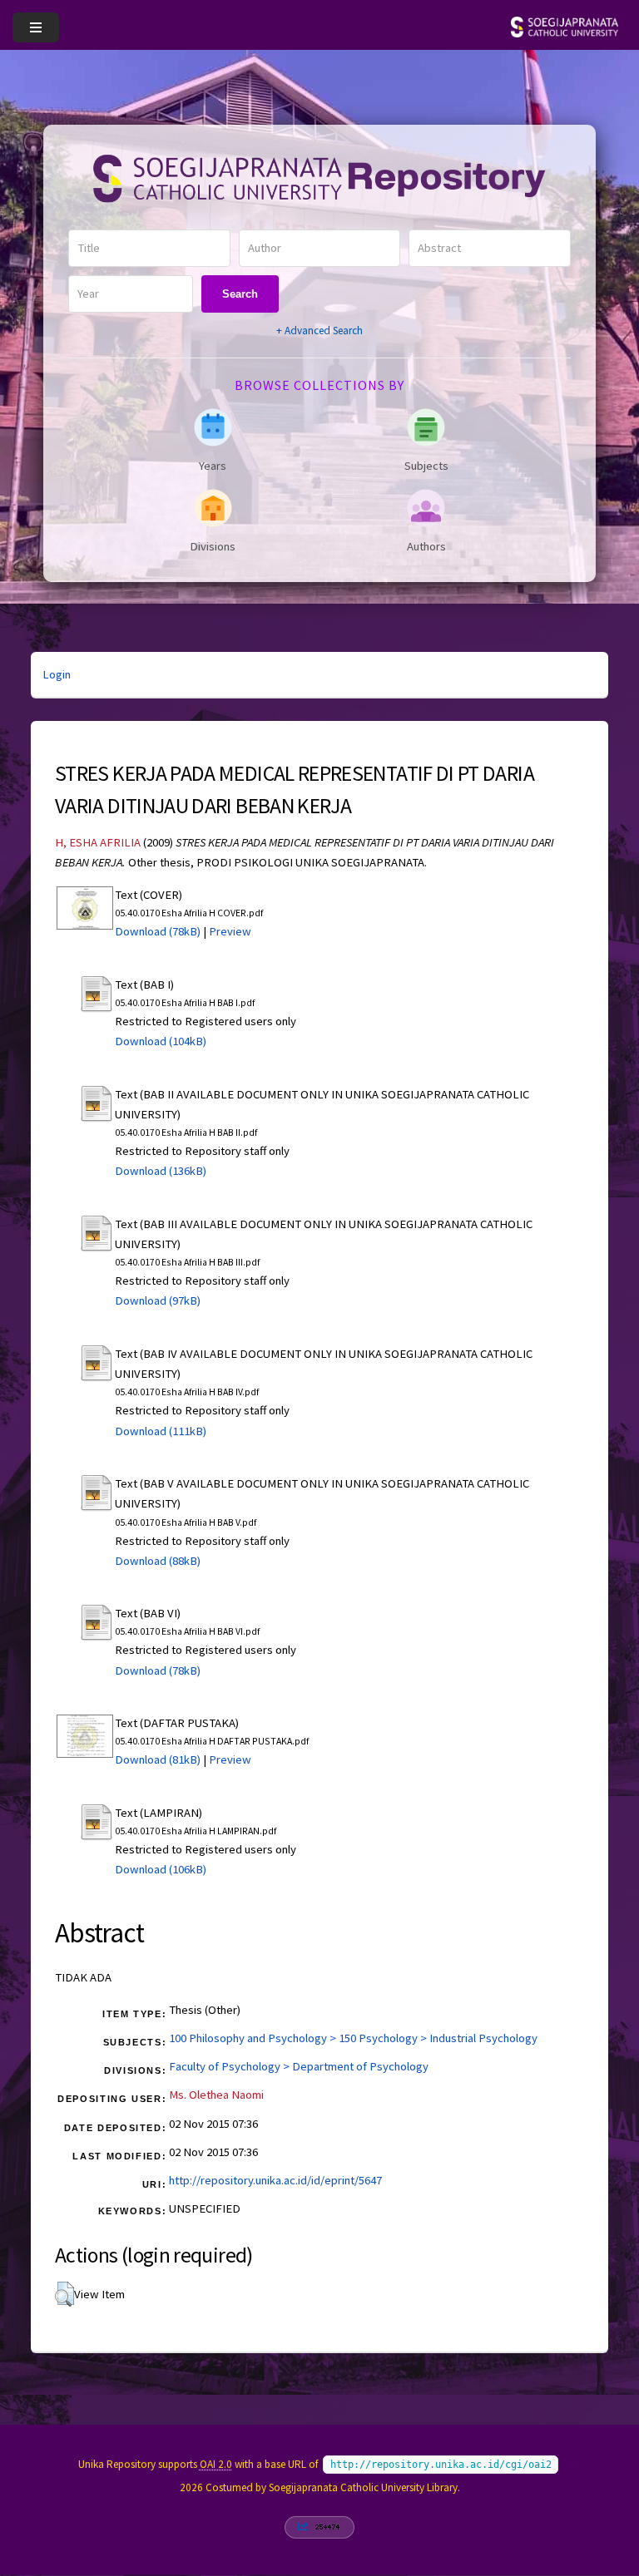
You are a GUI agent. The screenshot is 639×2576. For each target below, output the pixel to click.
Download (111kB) (161, 1431)
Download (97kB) (158, 1300)
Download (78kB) (158, 931)
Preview (230, 931)
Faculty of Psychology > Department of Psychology (299, 2066)
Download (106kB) (161, 1869)
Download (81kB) (158, 1759)
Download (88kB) (158, 1561)
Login (57, 674)
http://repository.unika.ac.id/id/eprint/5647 (275, 2180)
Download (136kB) (161, 1171)
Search (240, 294)
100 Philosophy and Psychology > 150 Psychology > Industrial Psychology (353, 2038)
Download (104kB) (161, 1041)
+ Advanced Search (319, 331)
